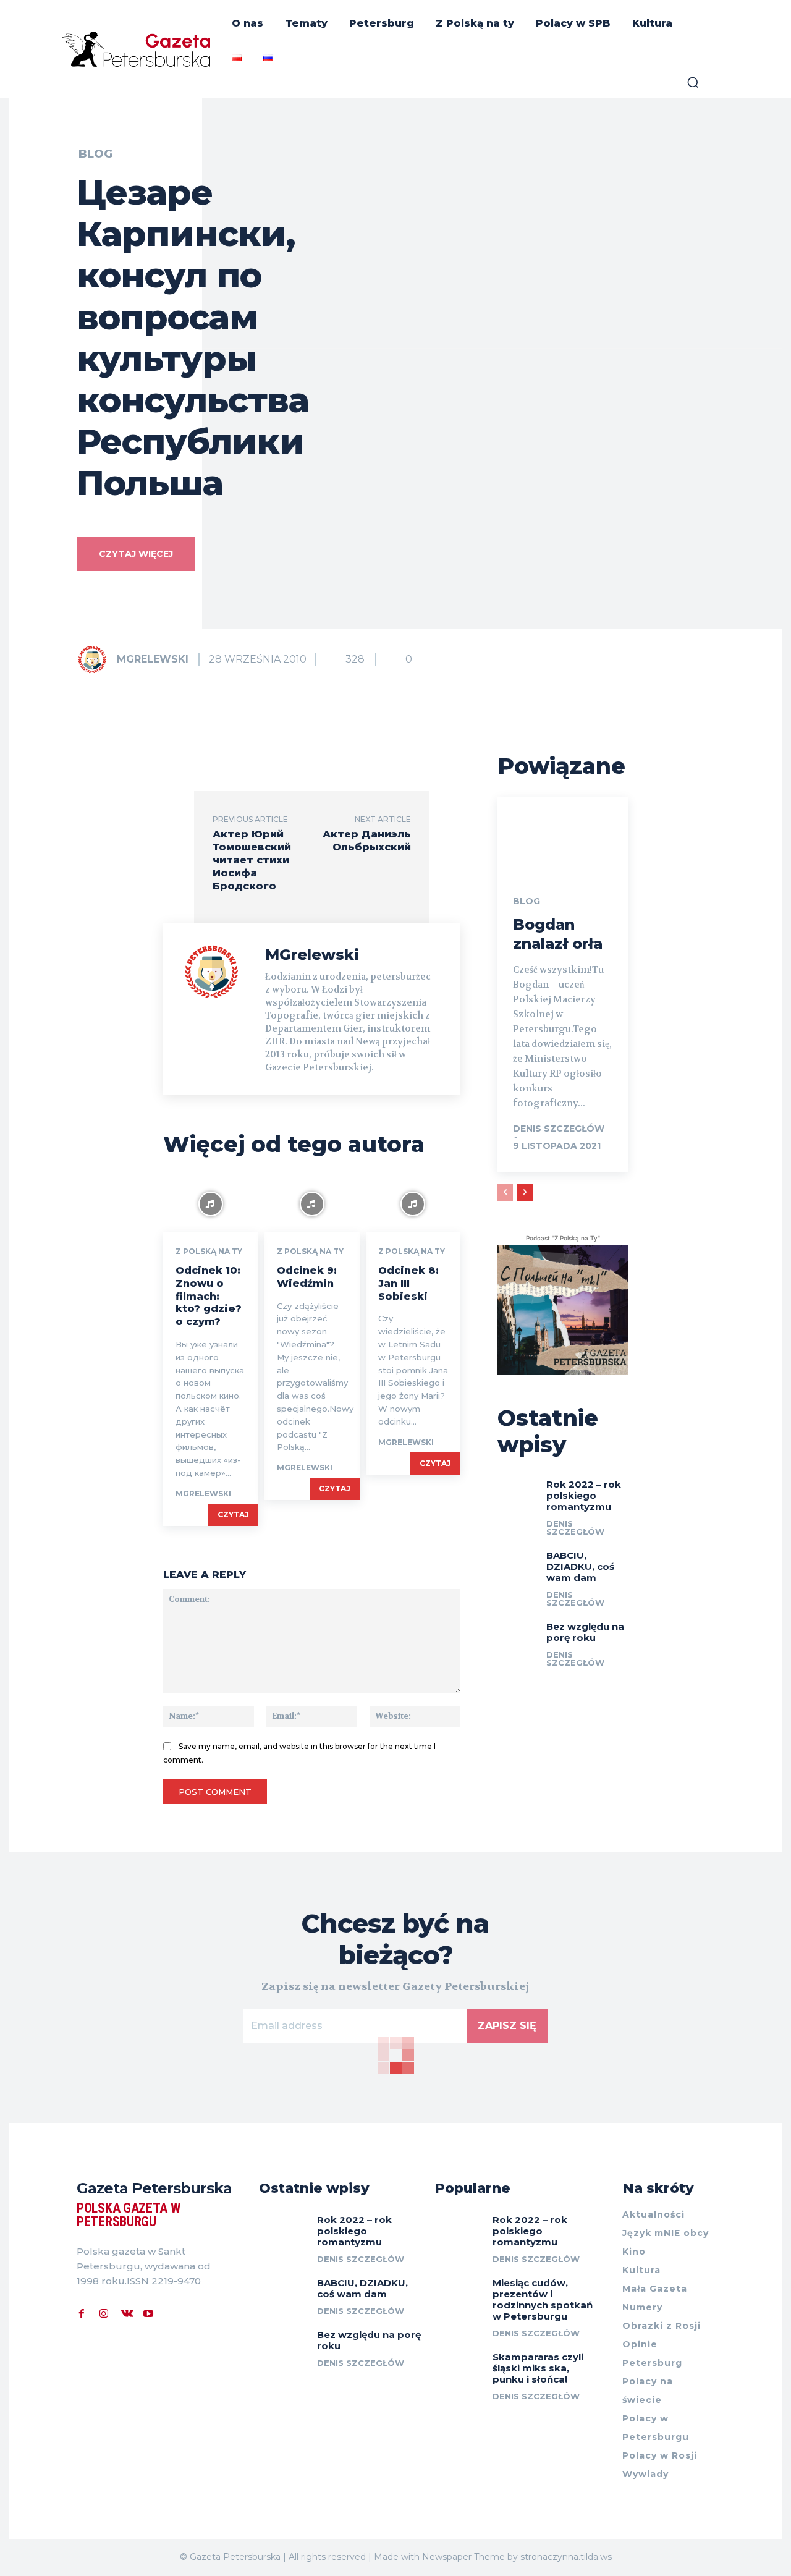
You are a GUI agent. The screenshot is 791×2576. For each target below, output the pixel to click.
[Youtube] (148, 2312)
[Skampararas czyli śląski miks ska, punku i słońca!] (459, 2366)
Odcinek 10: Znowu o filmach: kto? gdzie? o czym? (209, 1296)
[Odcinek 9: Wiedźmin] (312, 1204)
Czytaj (233, 1515)
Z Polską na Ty (209, 1252)
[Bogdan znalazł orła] (563, 836)
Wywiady (645, 2474)
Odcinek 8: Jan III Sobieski (408, 1283)
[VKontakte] (126, 2312)
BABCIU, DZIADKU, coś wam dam (580, 1566)
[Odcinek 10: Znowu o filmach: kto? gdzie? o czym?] (211, 1204)
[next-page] (525, 1193)
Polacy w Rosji (660, 2455)
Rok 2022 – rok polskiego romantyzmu (584, 1495)
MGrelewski (153, 659)
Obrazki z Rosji (662, 2326)
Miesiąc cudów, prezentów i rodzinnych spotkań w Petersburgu (543, 2299)
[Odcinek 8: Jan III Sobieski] (413, 1204)
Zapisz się (507, 2026)
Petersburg (652, 2363)
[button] (693, 82)
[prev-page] (505, 1193)
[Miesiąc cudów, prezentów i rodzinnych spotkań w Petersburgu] (459, 2291)
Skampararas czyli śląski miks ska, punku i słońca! (538, 2368)
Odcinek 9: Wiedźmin (307, 1277)
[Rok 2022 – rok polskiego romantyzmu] (517, 1489)
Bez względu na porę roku (585, 1632)
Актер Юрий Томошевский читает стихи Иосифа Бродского (252, 860)
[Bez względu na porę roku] (517, 1632)
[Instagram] (104, 2312)
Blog (95, 154)
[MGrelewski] (96, 659)
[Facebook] (82, 2312)
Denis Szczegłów (559, 1129)
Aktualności (654, 2214)
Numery (642, 2307)
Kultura (641, 2270)
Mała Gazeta (655, 2289)
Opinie (640, 2344)
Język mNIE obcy (666, 2233)
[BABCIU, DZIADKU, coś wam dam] (517, 1561)
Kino (634, 2252)
